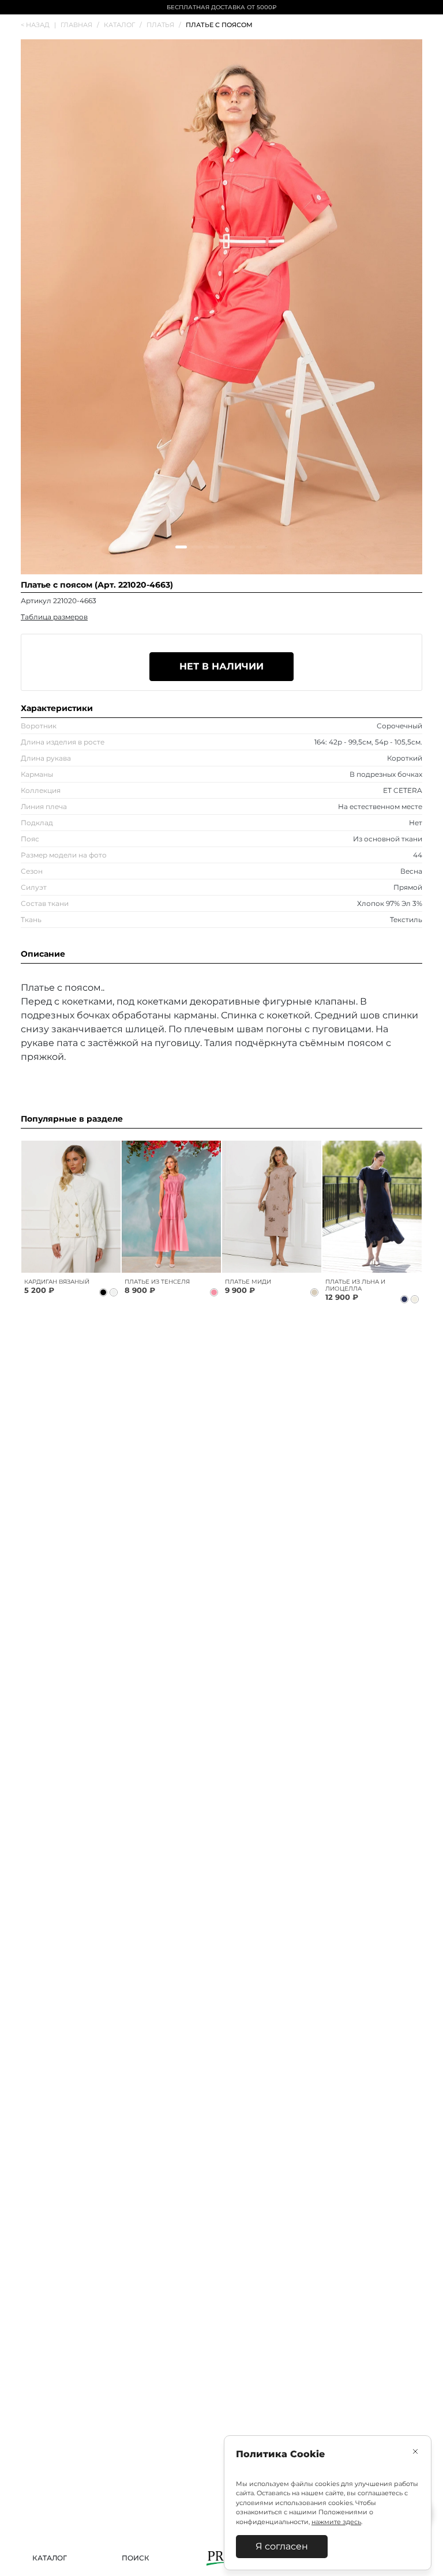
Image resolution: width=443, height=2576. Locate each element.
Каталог (50, 2558)
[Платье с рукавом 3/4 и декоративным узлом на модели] (272, 1207)
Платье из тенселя (157, 1282)
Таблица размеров (54, 617)
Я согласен (282, 2546)
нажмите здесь (336, 2522)
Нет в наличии (221, 666)
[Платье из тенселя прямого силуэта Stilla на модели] (171, 1207)
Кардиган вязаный (57, 1282)
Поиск (136, 2558)
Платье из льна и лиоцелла (355, 1285)
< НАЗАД (38, 25)
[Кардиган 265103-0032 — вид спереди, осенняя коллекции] (71, 1207)
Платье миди (248, 1282)
